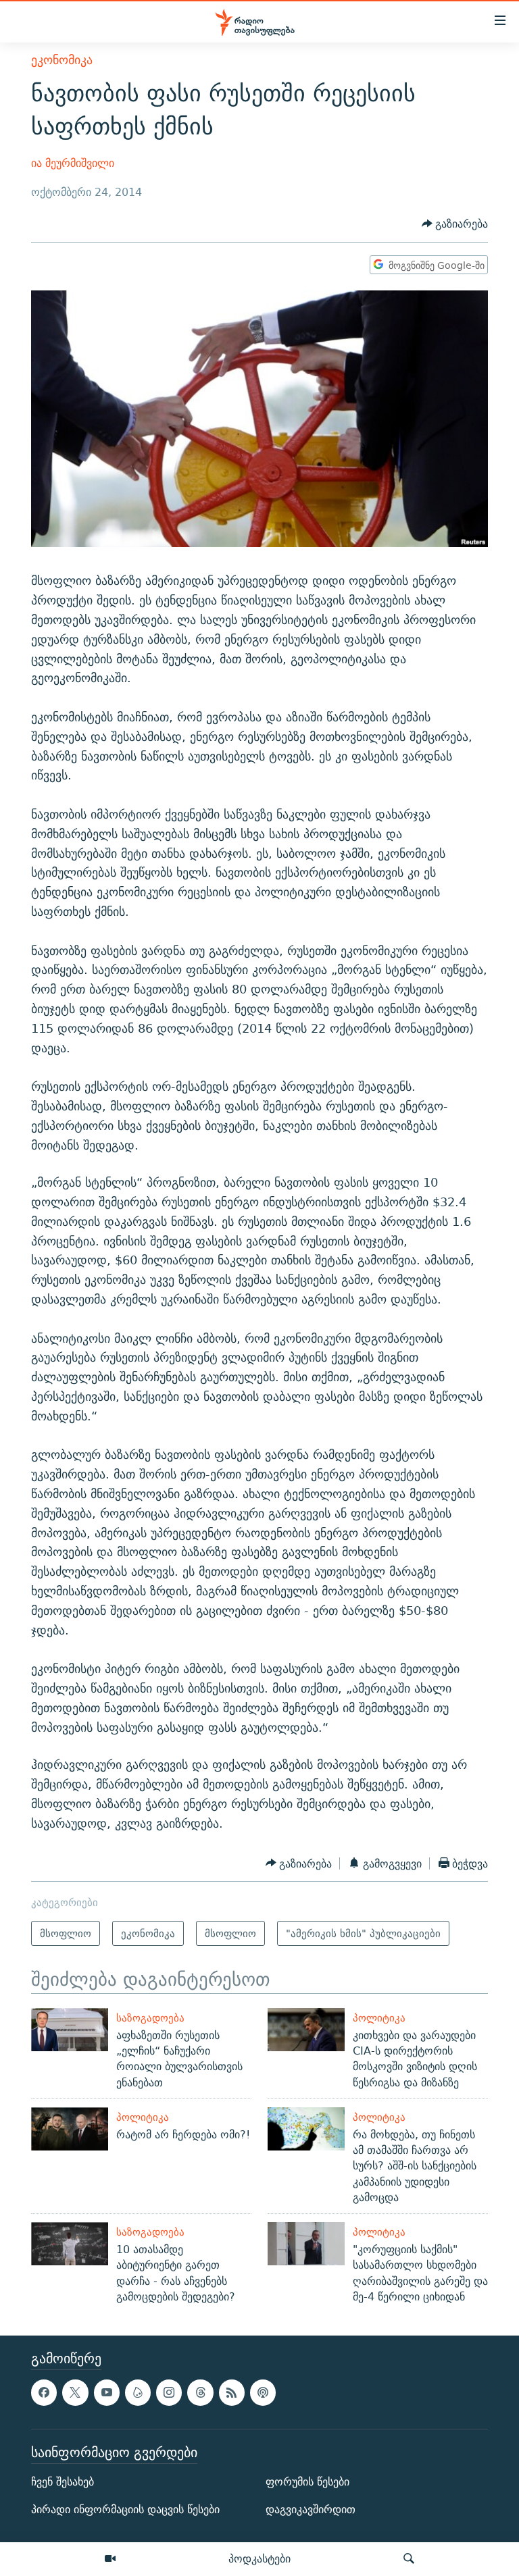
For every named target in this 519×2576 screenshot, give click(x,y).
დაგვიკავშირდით (311, 2509)
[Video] (110, 2559)
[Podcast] (263, 2393)
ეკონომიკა (62, 60)
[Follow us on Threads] (200, 2393)
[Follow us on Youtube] (107, 2393)
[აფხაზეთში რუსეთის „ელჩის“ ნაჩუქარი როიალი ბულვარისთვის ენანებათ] (70, 2030)
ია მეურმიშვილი (73, 163)
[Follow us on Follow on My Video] (138, 2393)
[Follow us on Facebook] (44, 2393)
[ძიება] (409, 2559)
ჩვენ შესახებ (63, 2482)
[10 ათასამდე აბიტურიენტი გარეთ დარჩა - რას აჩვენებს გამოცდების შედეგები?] (70, 2244)
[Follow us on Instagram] (169, 2393)
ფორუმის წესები (307, 2482)
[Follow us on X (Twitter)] (75, 2393)
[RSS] (232, 2393)
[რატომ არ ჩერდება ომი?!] (70, 2129)
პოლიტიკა (379, 2018)
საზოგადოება (150, 2018)
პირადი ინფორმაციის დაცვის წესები (125, 2509)
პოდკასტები (259, 2558)
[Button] (455, 225)
